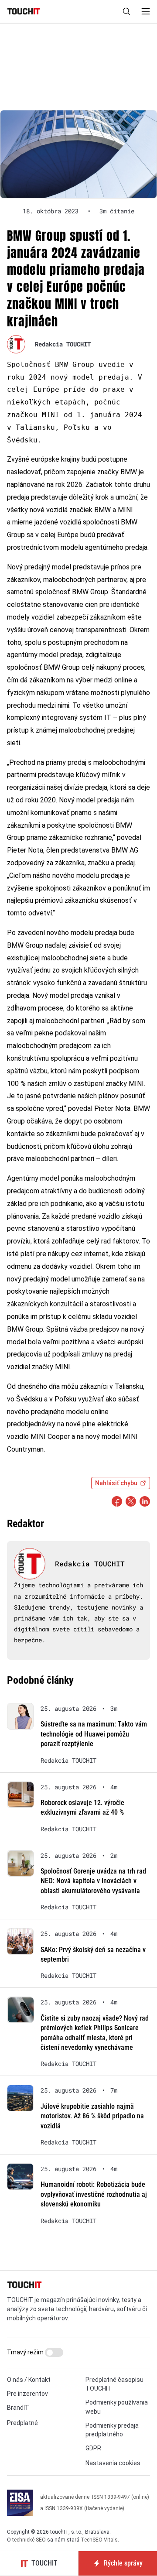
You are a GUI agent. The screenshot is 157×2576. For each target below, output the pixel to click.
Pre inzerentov (27, 2394)
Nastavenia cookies (113, 2463)
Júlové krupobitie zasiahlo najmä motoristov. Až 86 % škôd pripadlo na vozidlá (92, 2116)
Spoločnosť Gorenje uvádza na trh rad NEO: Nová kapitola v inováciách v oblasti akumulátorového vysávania (93, 1881)
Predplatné (22, 2423)
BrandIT (18, 2408)
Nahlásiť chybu (116, 1483)
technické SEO (29, 2540)
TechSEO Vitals (99, 2540)
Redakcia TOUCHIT (63, 344)
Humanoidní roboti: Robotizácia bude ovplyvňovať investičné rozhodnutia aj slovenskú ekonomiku (94, 2194)
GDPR (93, 2448)
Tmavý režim (26, 2352)
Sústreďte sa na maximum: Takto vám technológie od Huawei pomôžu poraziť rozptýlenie (94, 1734)
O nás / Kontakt (29, 2380)
